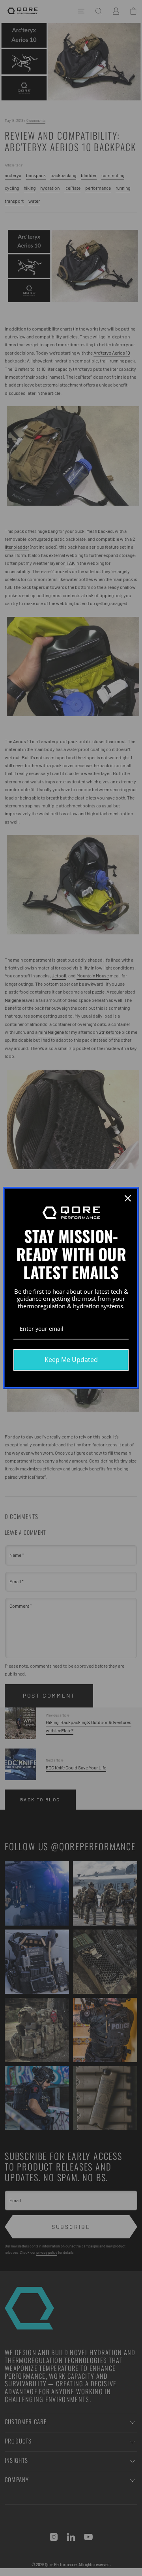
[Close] (128, 1198)
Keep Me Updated (71, 1360)
